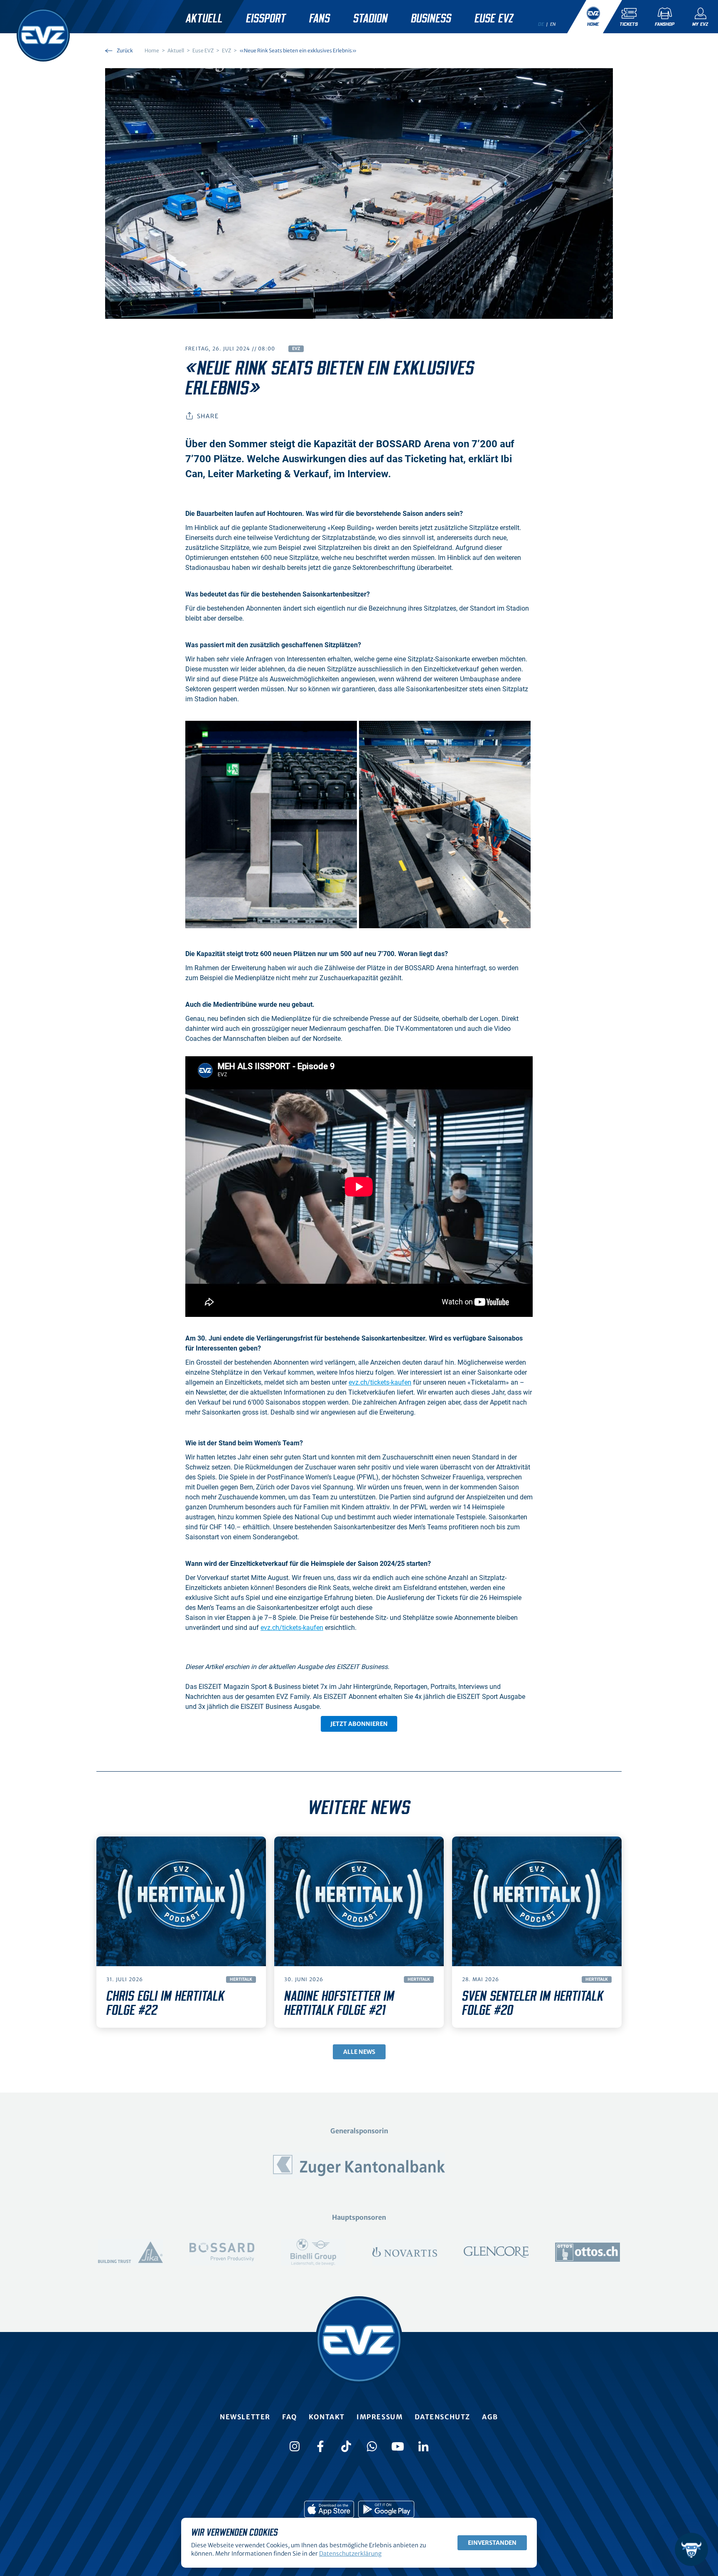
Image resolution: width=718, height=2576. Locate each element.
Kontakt (327, 2417)
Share (208, 416)
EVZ (296, 349)
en (553, 24)
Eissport (266, 19)
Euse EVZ (494, 19)
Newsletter (245, 2417)
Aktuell (204, 19)
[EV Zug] (43, 35)
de (541, 24)
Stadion (370, 19)
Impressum (380, 2417)
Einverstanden (492, 2543)
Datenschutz (443, 2417)
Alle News (359, 2052)
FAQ (290, 2417)
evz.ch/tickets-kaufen (380, 1382)
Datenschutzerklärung (350, 2554)
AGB (490, 2417)
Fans (320, 19)
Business (431, 19)
